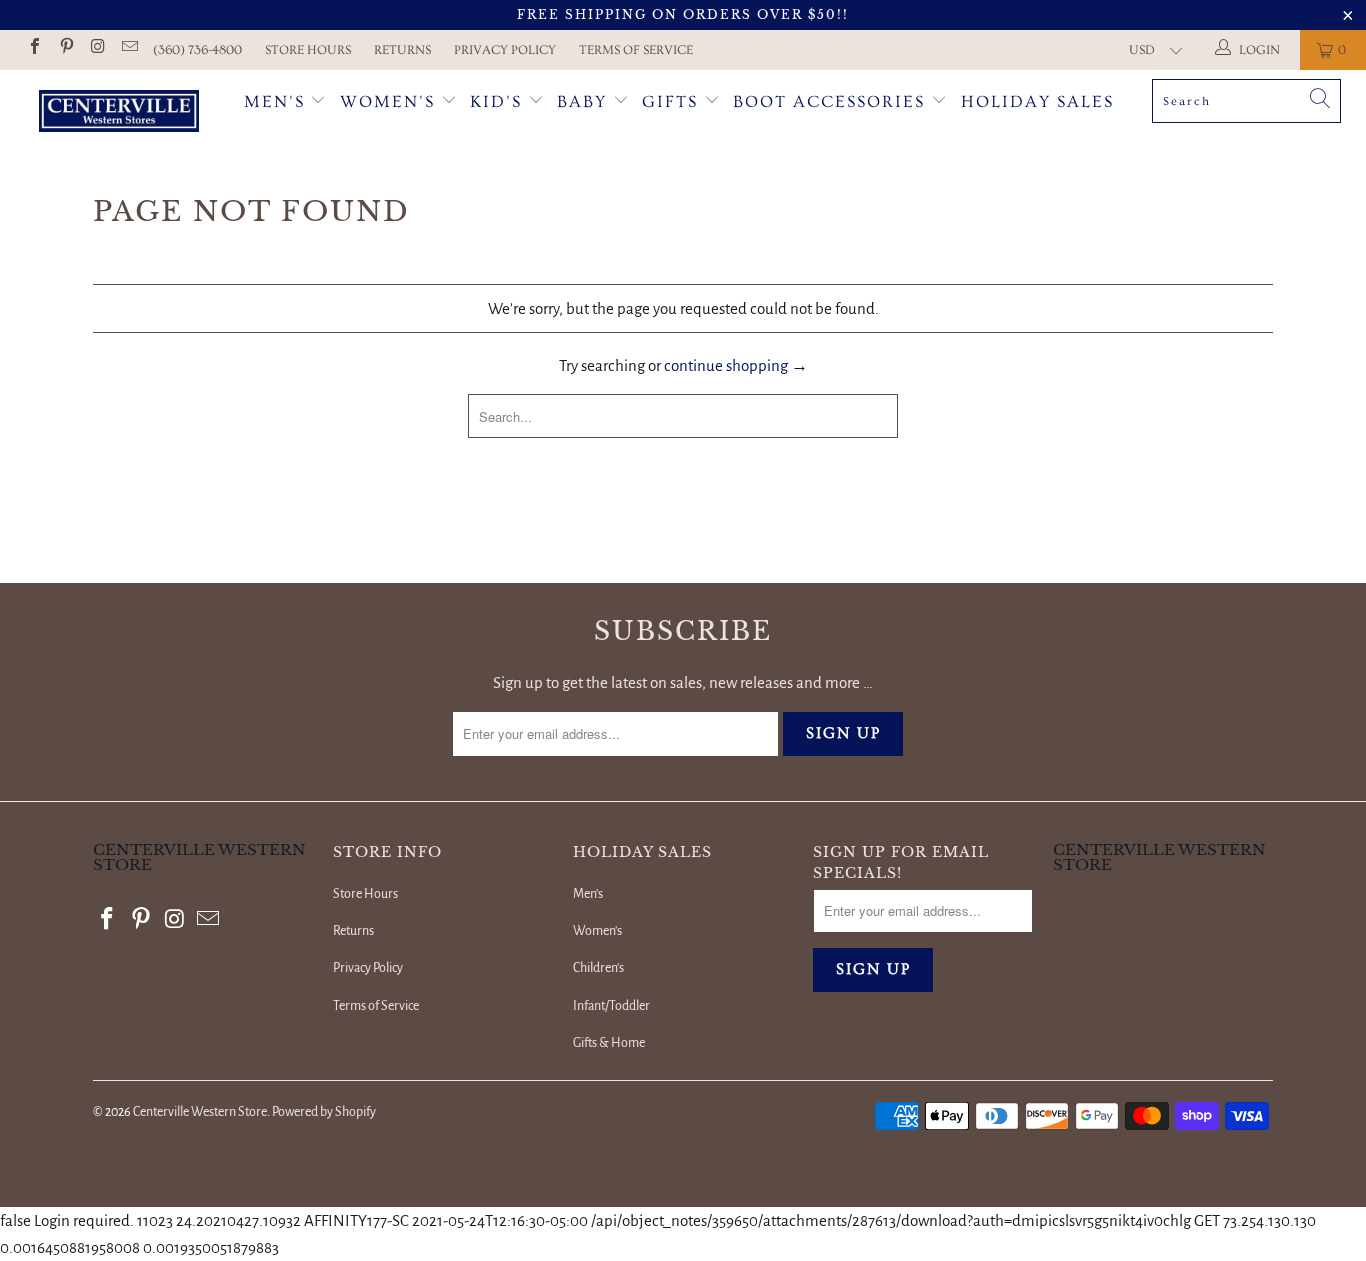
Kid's (496, 101)
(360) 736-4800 (197, 50)
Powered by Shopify (324, 1112)
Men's (274, 101)
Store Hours (308, 50)
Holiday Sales (1037, 101)
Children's (598, 968)
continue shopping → (736, 365)
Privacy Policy (505, 50)
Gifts (673, 101)
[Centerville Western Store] (119, 113)
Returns (402, 50)
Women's (387, 101)
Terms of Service (636, 50)
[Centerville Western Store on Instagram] (97, 49)
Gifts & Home (609, 1043)
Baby (585, 101)
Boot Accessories (832, 101)
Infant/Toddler (611, 1006)
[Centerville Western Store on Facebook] (34, 49)
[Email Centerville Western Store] (128, 49)
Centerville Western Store (200, 1112)
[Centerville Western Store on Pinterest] (65, 49)
